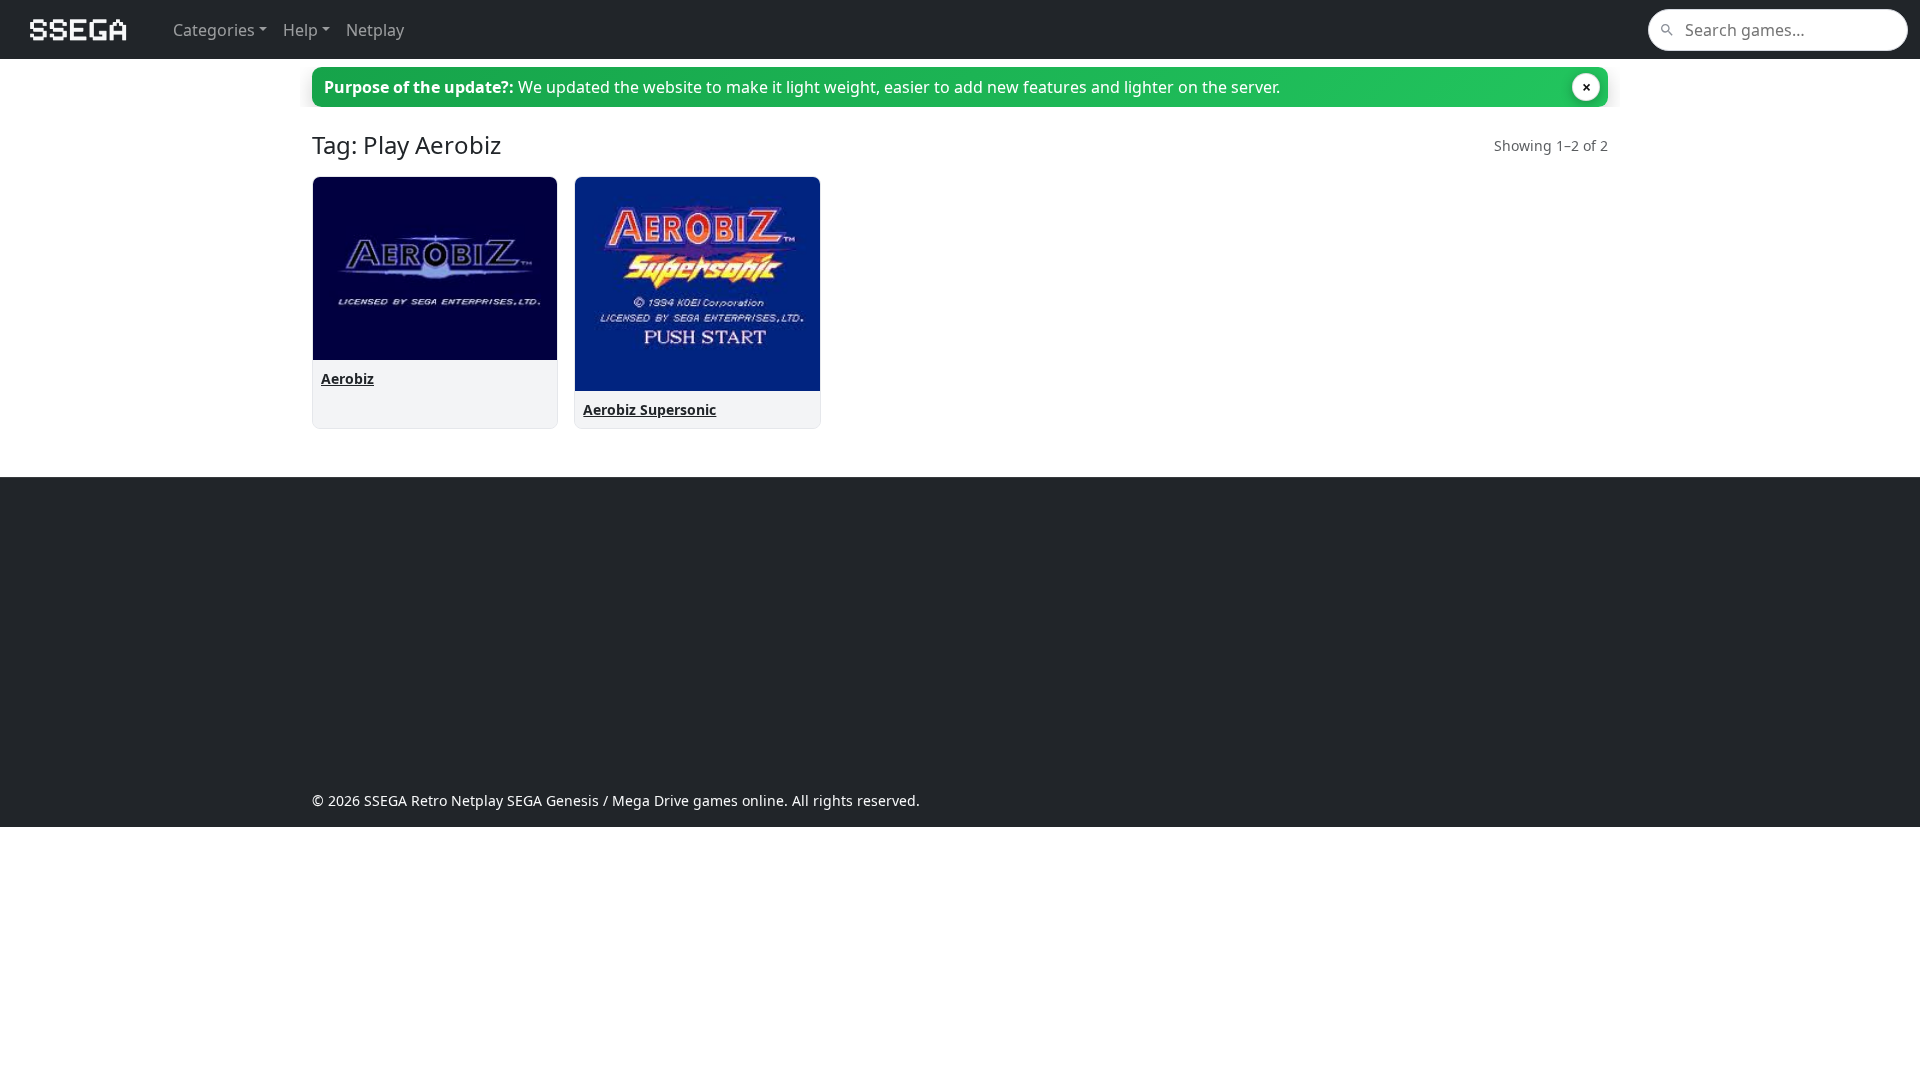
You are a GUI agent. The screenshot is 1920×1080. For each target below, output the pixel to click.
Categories (214, 30)
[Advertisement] (912, 634)
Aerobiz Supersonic (649, 409)
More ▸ (516, 323)
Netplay (375, 30)
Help (300, 30)
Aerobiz (347, 378)
